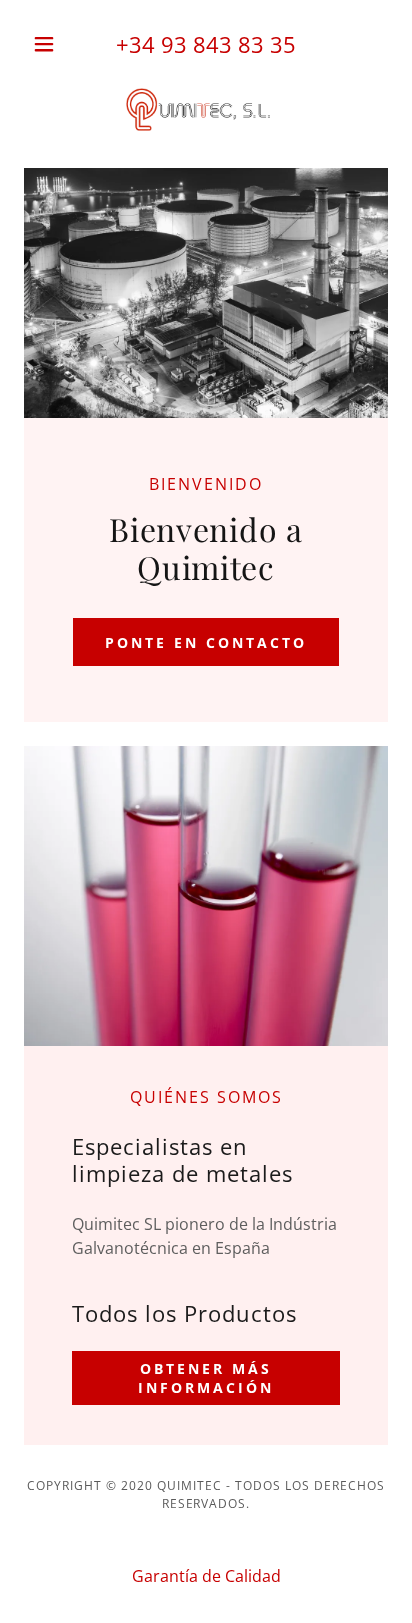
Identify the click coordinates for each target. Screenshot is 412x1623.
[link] (206, 112)
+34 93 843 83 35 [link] (206, 44)
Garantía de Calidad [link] (206, 1576)
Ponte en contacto (206, 642)
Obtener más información (206, 1378)
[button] (51, 44)
